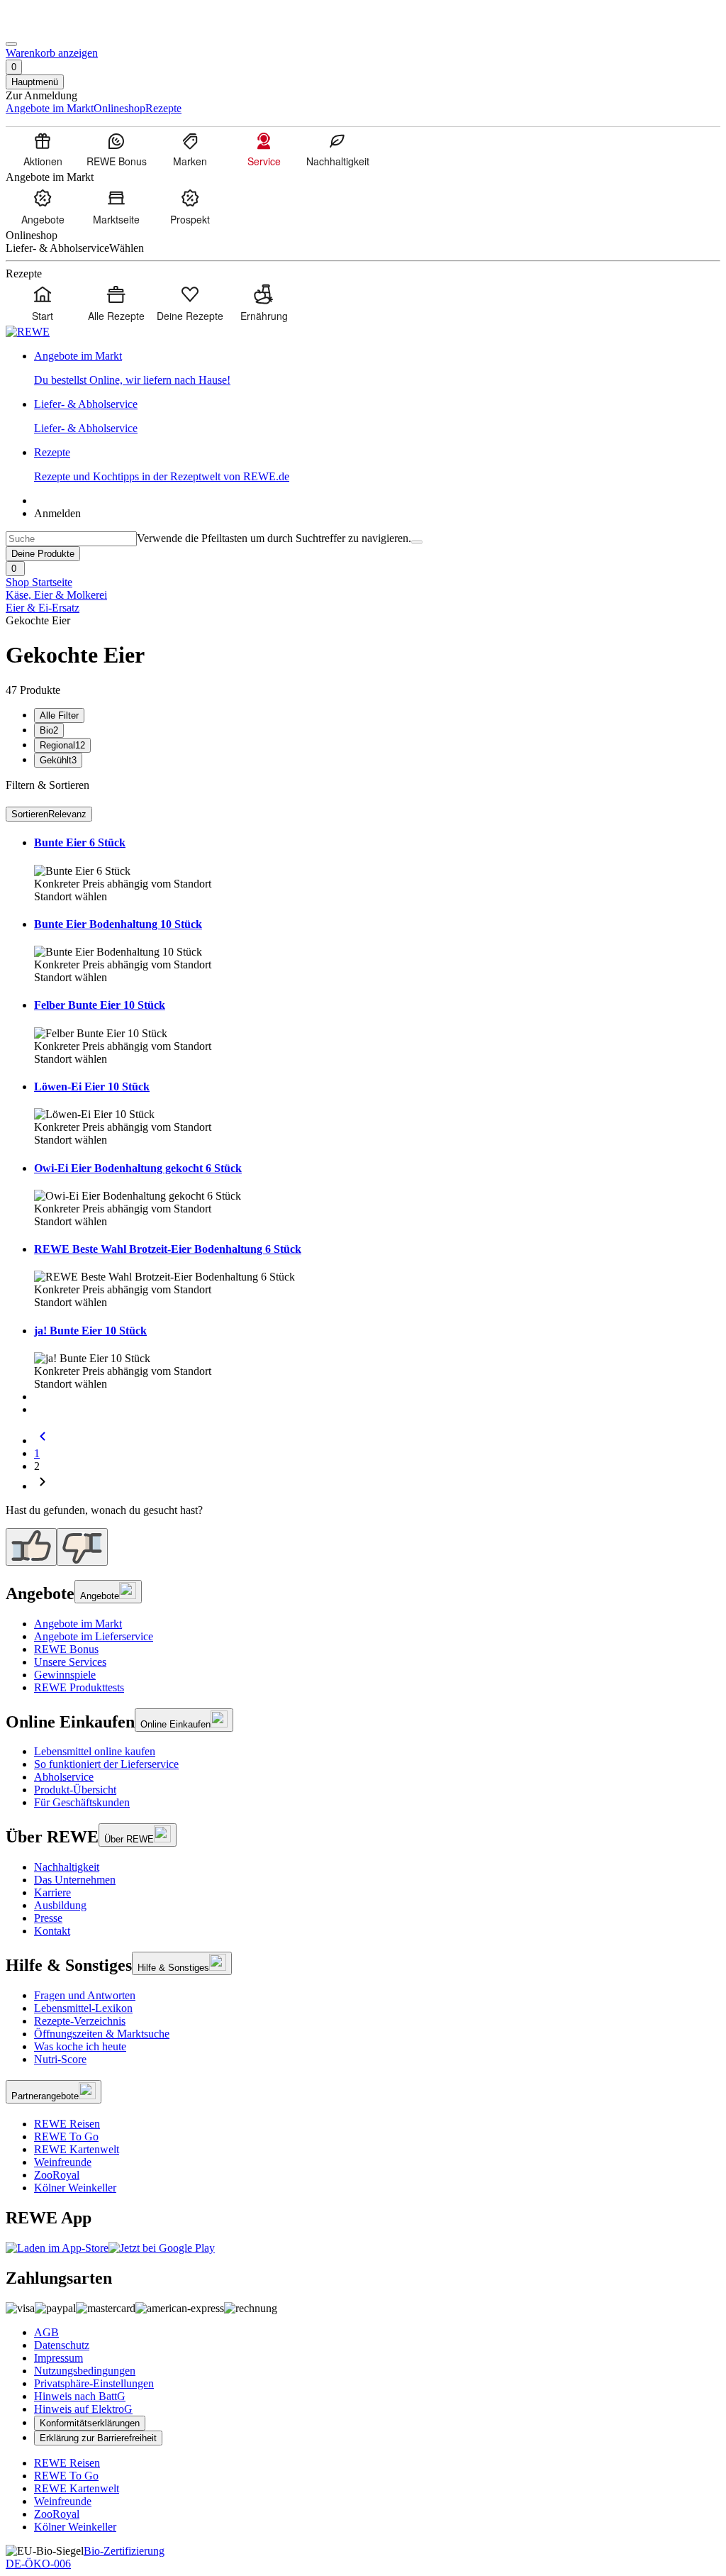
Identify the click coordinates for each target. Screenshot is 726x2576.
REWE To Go (66, 2136)
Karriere (52, 1892)
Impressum (58, 2358)
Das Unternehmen (75, 1880)
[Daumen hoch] (31, 1547)
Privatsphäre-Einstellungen (94, 2383)
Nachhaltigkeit (67, 1867)
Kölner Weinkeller (75, 2188)
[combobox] (71, 539)
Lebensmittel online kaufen (95, 1751)
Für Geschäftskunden (82, 1802)
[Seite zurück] (43, 1441)
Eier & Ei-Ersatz (43, 608)
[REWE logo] (28, 332)
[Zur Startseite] (54, 27)
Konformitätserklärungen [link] (90, 2423)
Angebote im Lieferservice (94, 1636)
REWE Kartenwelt (77, 2149)
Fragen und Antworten (85, 1995)
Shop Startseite (39, 582)
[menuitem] (43, 149)
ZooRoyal (57, 2175)
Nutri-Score (60, 2059)
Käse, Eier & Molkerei (56, 595)
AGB (46, 2332)
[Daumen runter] (82, 1547)
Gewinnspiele (65, 1675)
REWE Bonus (66, 1649)
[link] (377, 368)
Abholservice (64, 1777)
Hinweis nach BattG (80, 2396)
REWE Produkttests (79, 1687)
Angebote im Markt (78, 1624)
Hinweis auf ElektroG (83, 2409)
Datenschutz (62, 2345)
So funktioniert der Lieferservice (106, 1764)
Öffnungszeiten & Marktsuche (102, 2034)
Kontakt (52, 1931)
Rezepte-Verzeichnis (80, 2021)
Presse (48, 1918)
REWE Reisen (67, 2124)
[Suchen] (417, 542)
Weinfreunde (63, 2162)
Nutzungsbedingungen (85, 2371)
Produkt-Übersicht (75, 1790)
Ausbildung (60, 1905)
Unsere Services (70, 1662)
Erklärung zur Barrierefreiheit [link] (98, 2438)
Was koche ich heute (80, 2046)
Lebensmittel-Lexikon (83, 2008)
